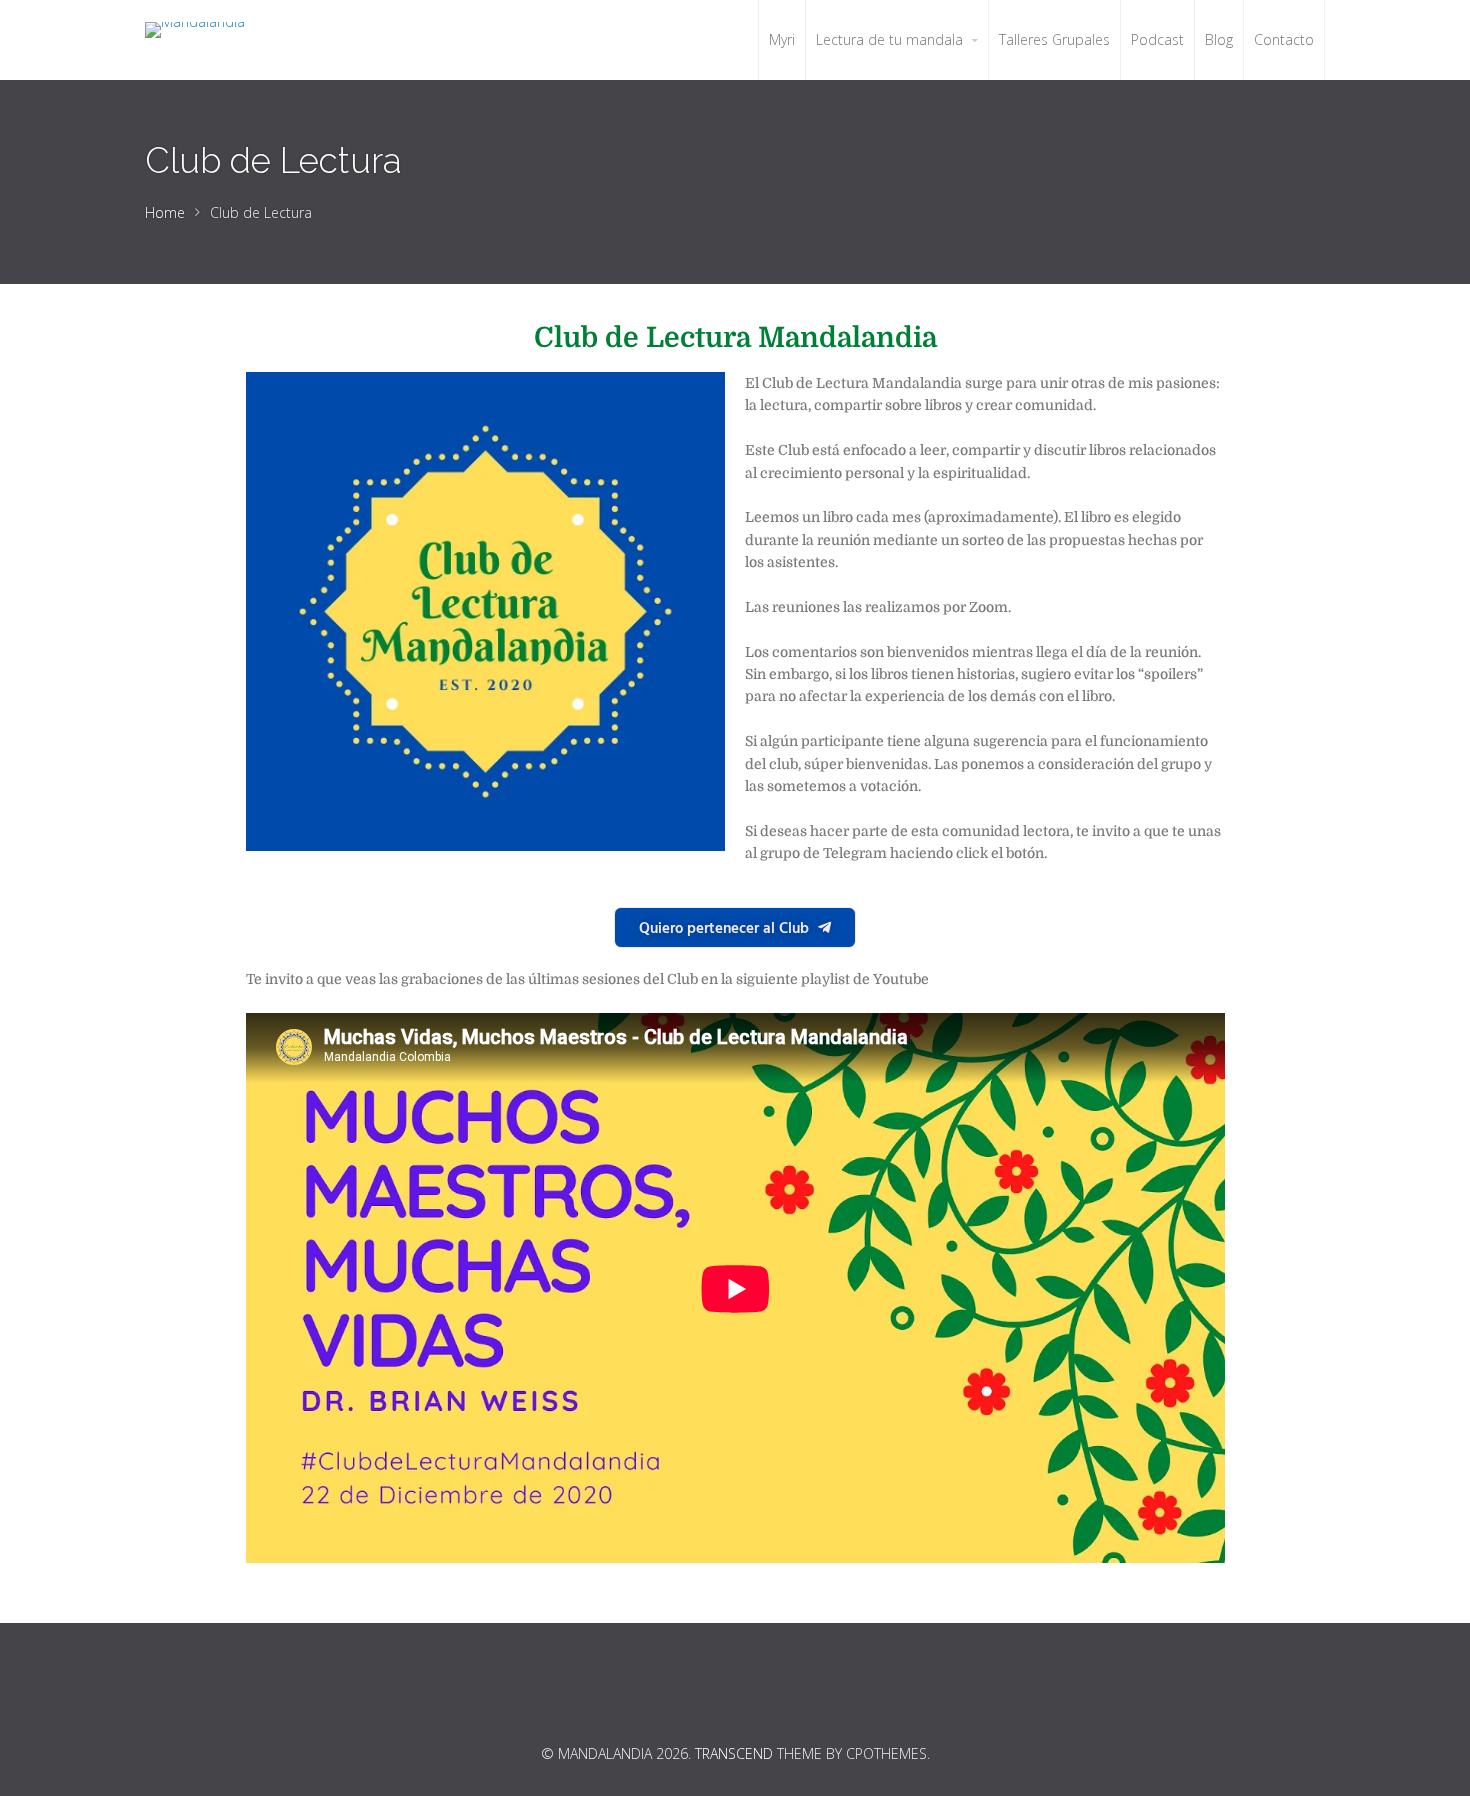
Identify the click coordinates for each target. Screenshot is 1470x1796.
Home (165, 212)
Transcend (734, 1753)
